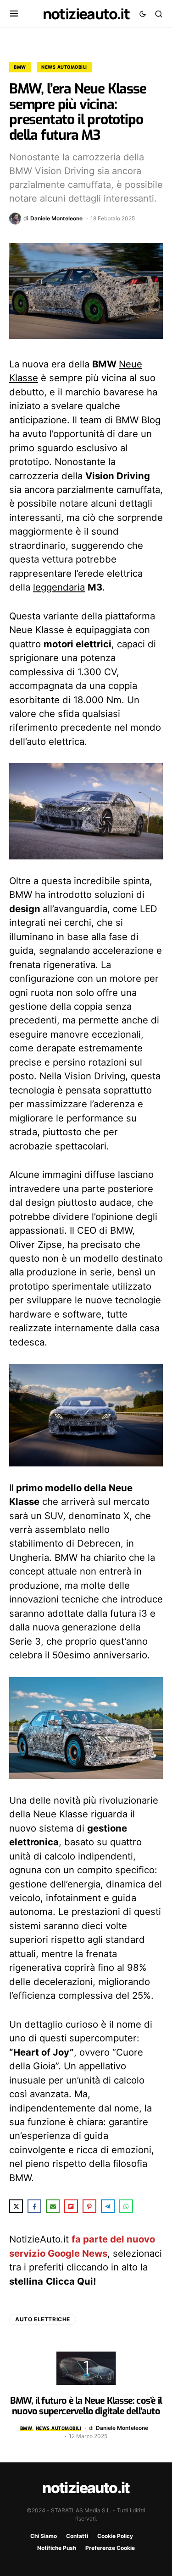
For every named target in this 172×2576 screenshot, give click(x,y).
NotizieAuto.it (86, 14)
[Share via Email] (53, 2206)
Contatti (77, 2536)
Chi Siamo (44, 2536)
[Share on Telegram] (108, 2206)
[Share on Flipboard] (71, 2206)
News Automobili (64, 67)
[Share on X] (16, 2206)
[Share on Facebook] (34, 2206)
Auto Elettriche (43, 2319)
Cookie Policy (115, 2536)
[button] (14, 14)
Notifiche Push (57, 2548)
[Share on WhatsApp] (126, 2206)
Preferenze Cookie (110, 2548)
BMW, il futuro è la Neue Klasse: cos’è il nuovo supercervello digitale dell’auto (86, 2406)
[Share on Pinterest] (89, 2206)
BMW (20, 67)
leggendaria (59, 587)
